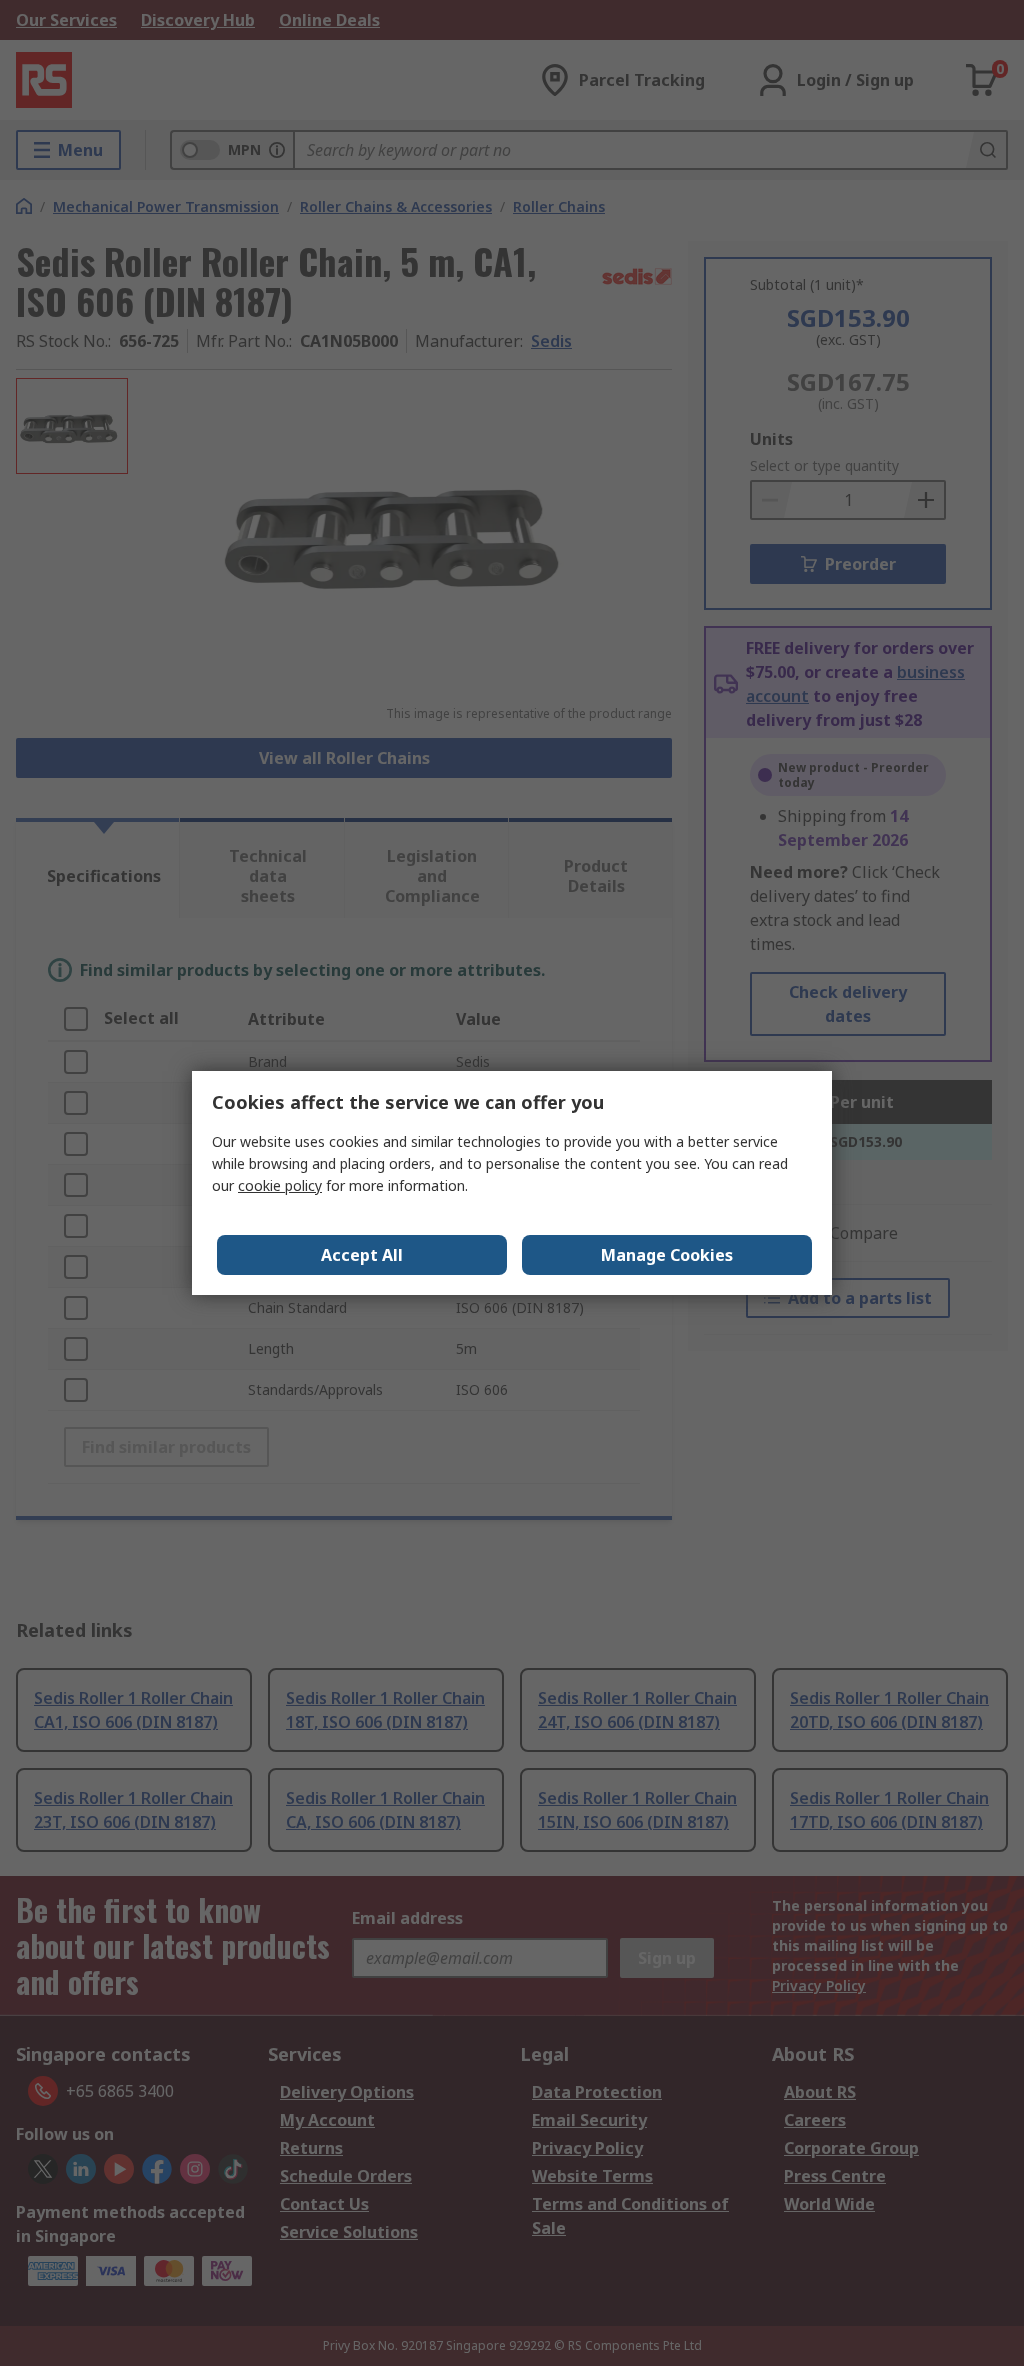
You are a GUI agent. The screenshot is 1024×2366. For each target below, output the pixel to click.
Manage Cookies (667, 1255)
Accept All (362, 1255)
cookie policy (280, 1185)
